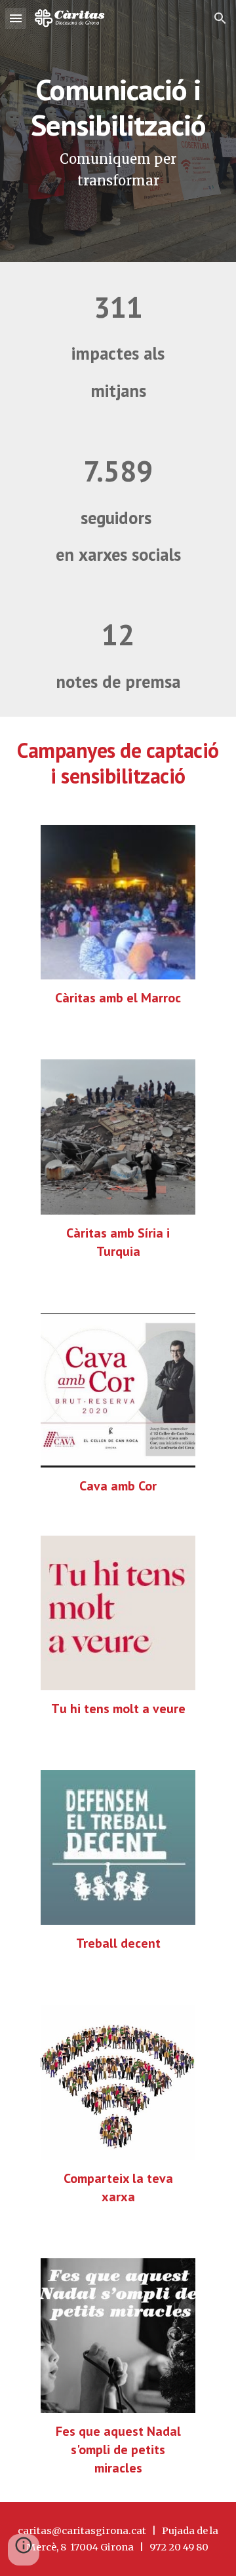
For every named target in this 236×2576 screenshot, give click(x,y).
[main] (118, 131)
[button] (16, 18)
